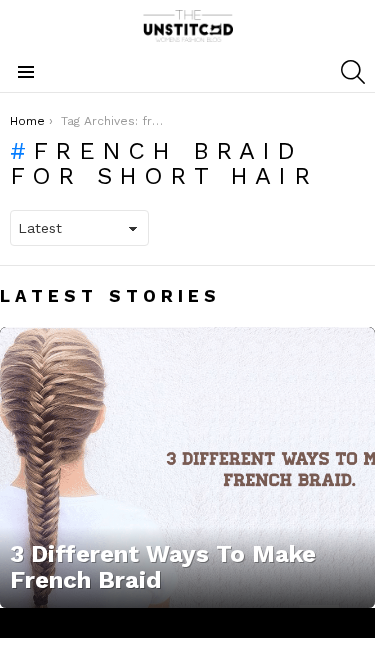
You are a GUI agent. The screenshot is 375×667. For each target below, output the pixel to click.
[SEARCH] (353, 72)
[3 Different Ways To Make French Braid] (187, 467)
